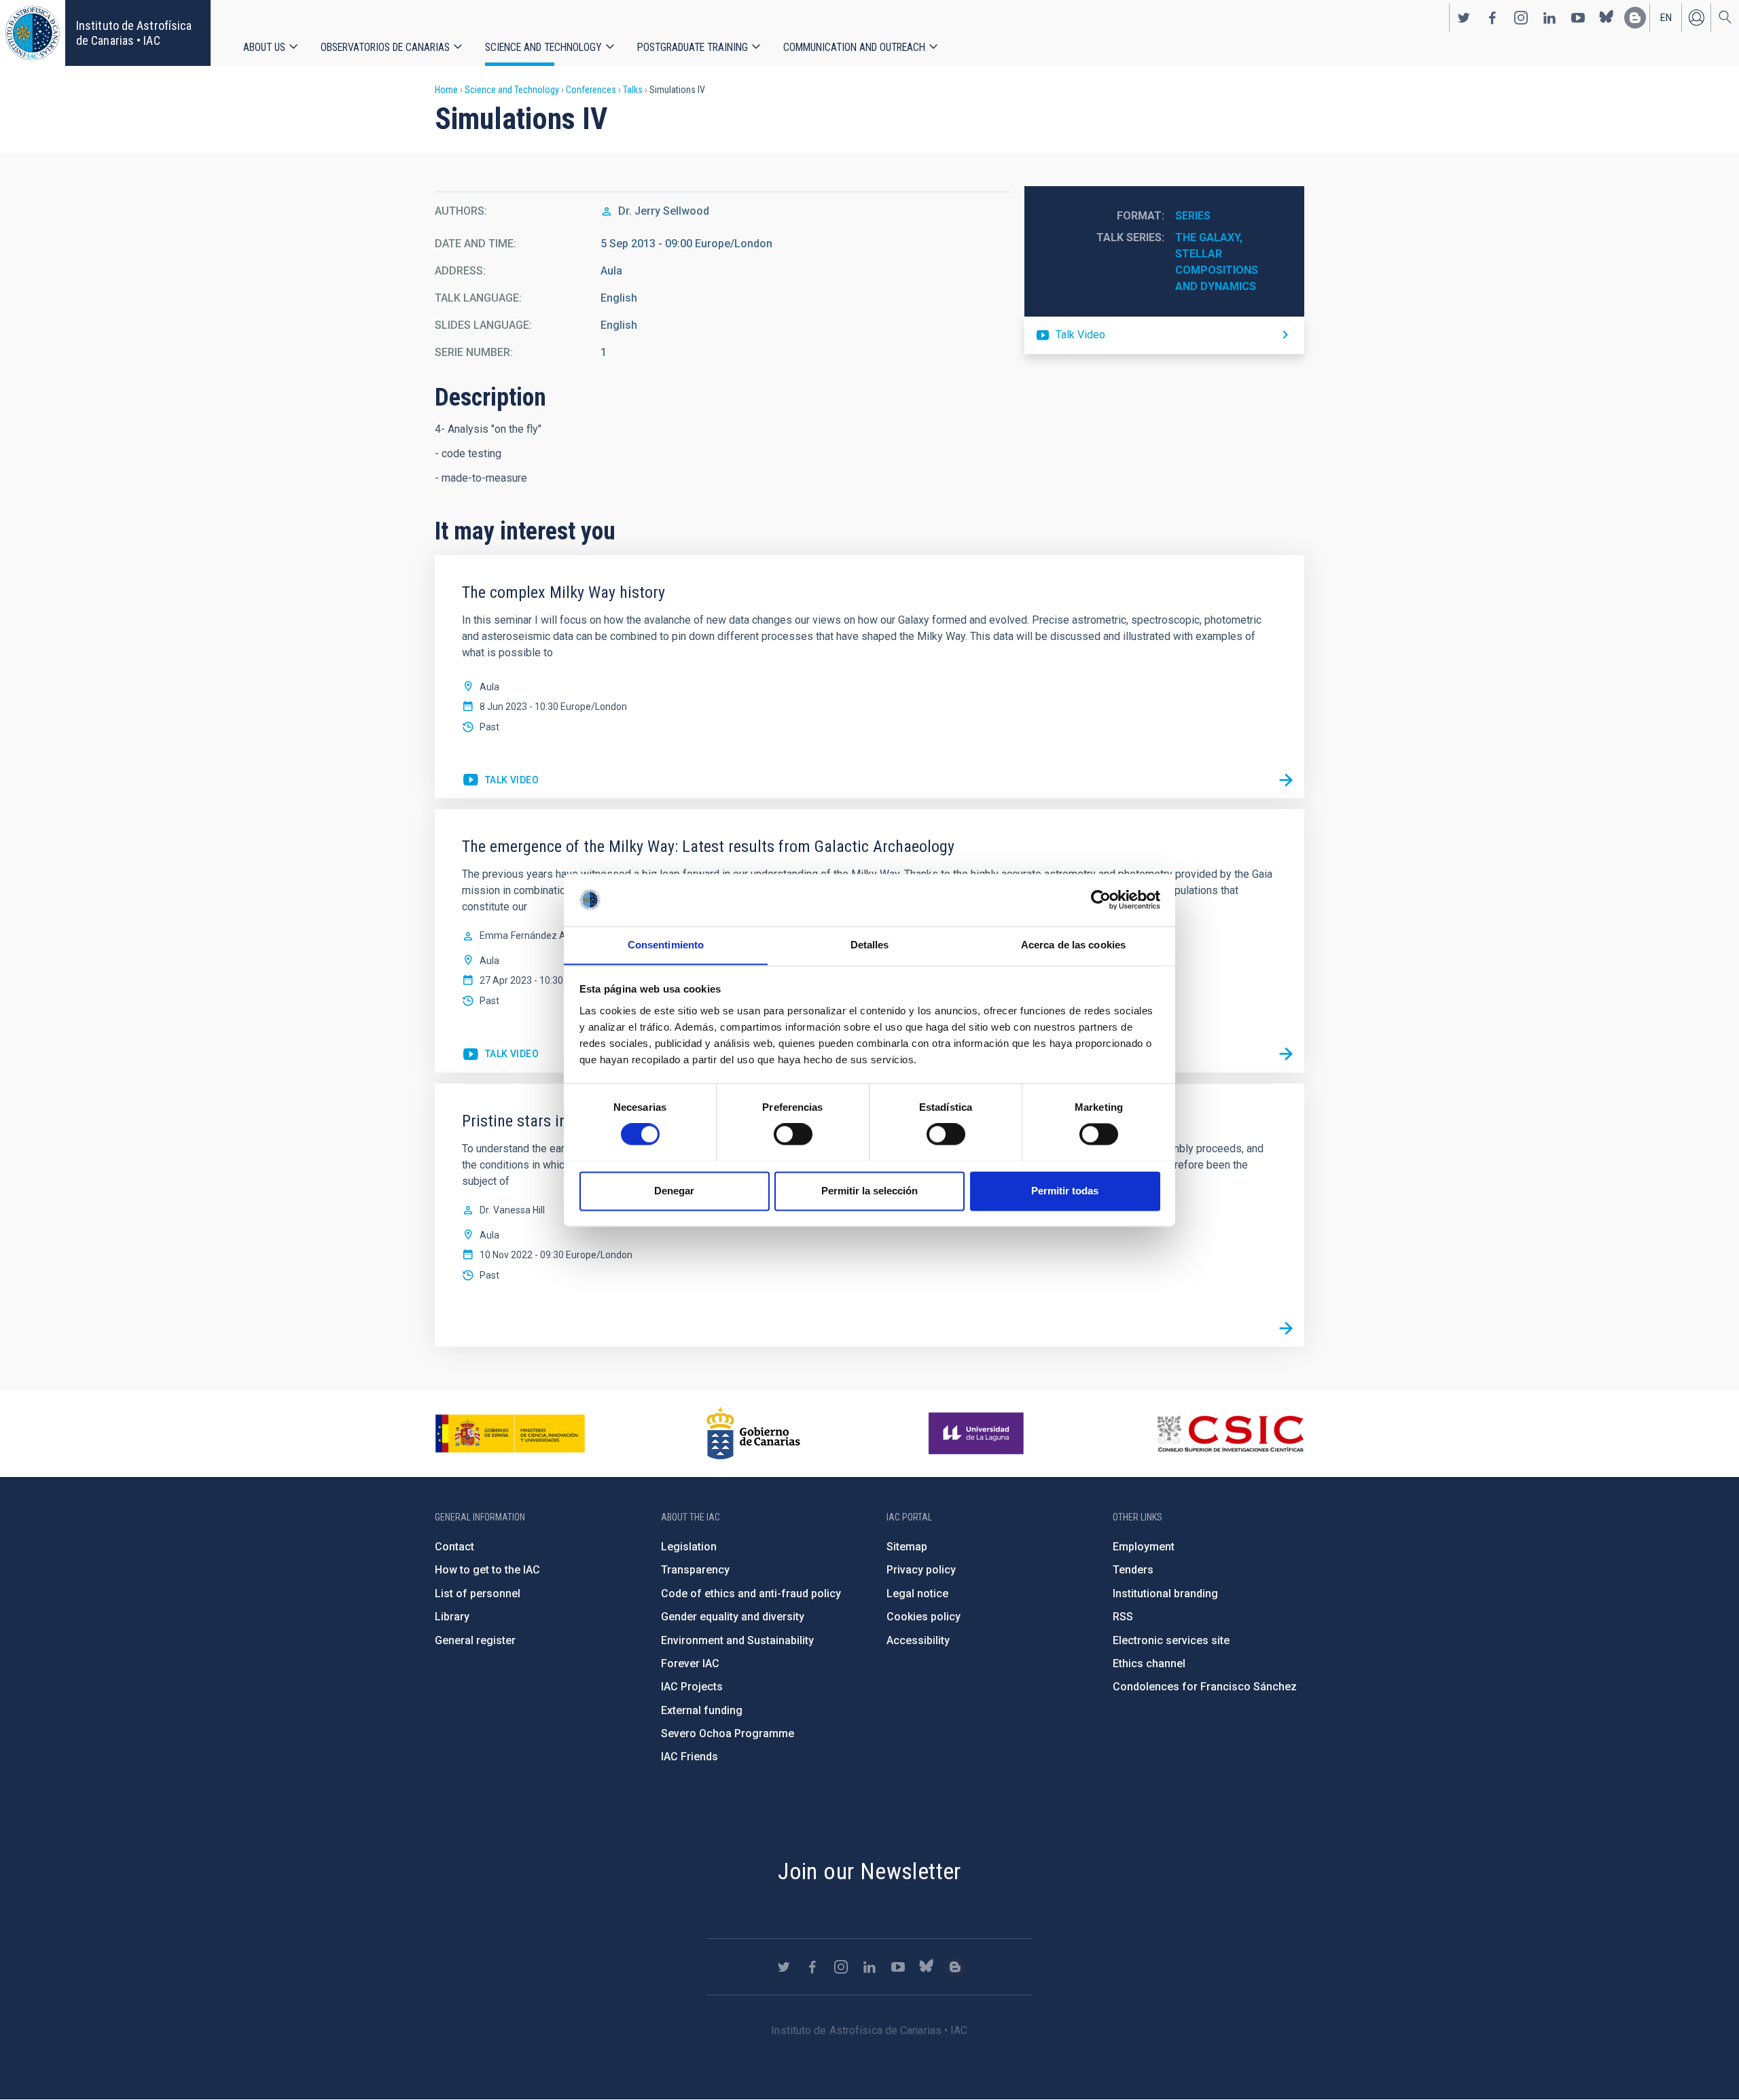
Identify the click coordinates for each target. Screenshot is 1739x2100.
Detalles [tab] (870, 945)
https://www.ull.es (978, 1434)
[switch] (793, 1134)
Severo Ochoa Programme (728, 1733)
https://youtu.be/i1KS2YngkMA (500, 1054)
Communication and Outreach (854, 47)
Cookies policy (924, 1617)
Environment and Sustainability (737, 1640)
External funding (702, 1710)
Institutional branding (1165, 1594)
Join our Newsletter (869, 1871)
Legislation (689, 1547)
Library (452, 1617)
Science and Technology (543, 47)
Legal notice (917, 1594)
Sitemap (907, 1547)
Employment (1144, 1547)
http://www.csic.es (1230, 1434)
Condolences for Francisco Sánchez (1205, 1687)
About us (264, 47)
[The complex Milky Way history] (1286, 780)
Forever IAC (690, 1663)
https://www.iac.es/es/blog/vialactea (1635, 18)
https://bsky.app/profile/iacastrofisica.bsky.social (1607, 18)
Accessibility (918, 1640)
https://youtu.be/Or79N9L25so (500, 781)
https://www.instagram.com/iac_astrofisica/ (1521, 18)
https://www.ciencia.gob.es (510, 1434)
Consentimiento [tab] (666, 945)
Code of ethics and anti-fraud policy (751, 1594)
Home (446, 90)
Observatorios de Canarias (385, 47)
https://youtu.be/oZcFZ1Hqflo (1164, 335)
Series (1193, 216)
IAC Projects (692, 1687)
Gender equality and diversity (733, 1617)
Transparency (695, 1570)
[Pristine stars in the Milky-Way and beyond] (1286, 1328)
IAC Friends (689, 1757)
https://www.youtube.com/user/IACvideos (1578, 18)
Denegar (674, 1191)
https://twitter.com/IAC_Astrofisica (1464, 18)
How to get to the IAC (487, 1570)
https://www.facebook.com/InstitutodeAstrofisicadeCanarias (1492, 18)
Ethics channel (1149, 1663)
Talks (633, 90)
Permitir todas (1065, 1191)
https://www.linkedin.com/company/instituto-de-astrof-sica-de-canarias (1549, 18)
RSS (1123, 1617)
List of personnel (478, 1594)
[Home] (33, 33)
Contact (454, 1547)
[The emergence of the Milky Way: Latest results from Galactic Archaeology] (1286, 1054)
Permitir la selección (869, 1191)
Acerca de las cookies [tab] (1073, 945)
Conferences (591, 90)
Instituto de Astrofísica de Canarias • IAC (134, 33)
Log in (1696, 18)
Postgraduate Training (693, 47)
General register (475, 1640)
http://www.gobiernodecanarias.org (753, 1434)
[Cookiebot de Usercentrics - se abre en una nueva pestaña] (1101, 900)
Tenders (1133, 1570)
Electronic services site (1171, 1640)
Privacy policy (921, 1570)
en (1666, 18)
